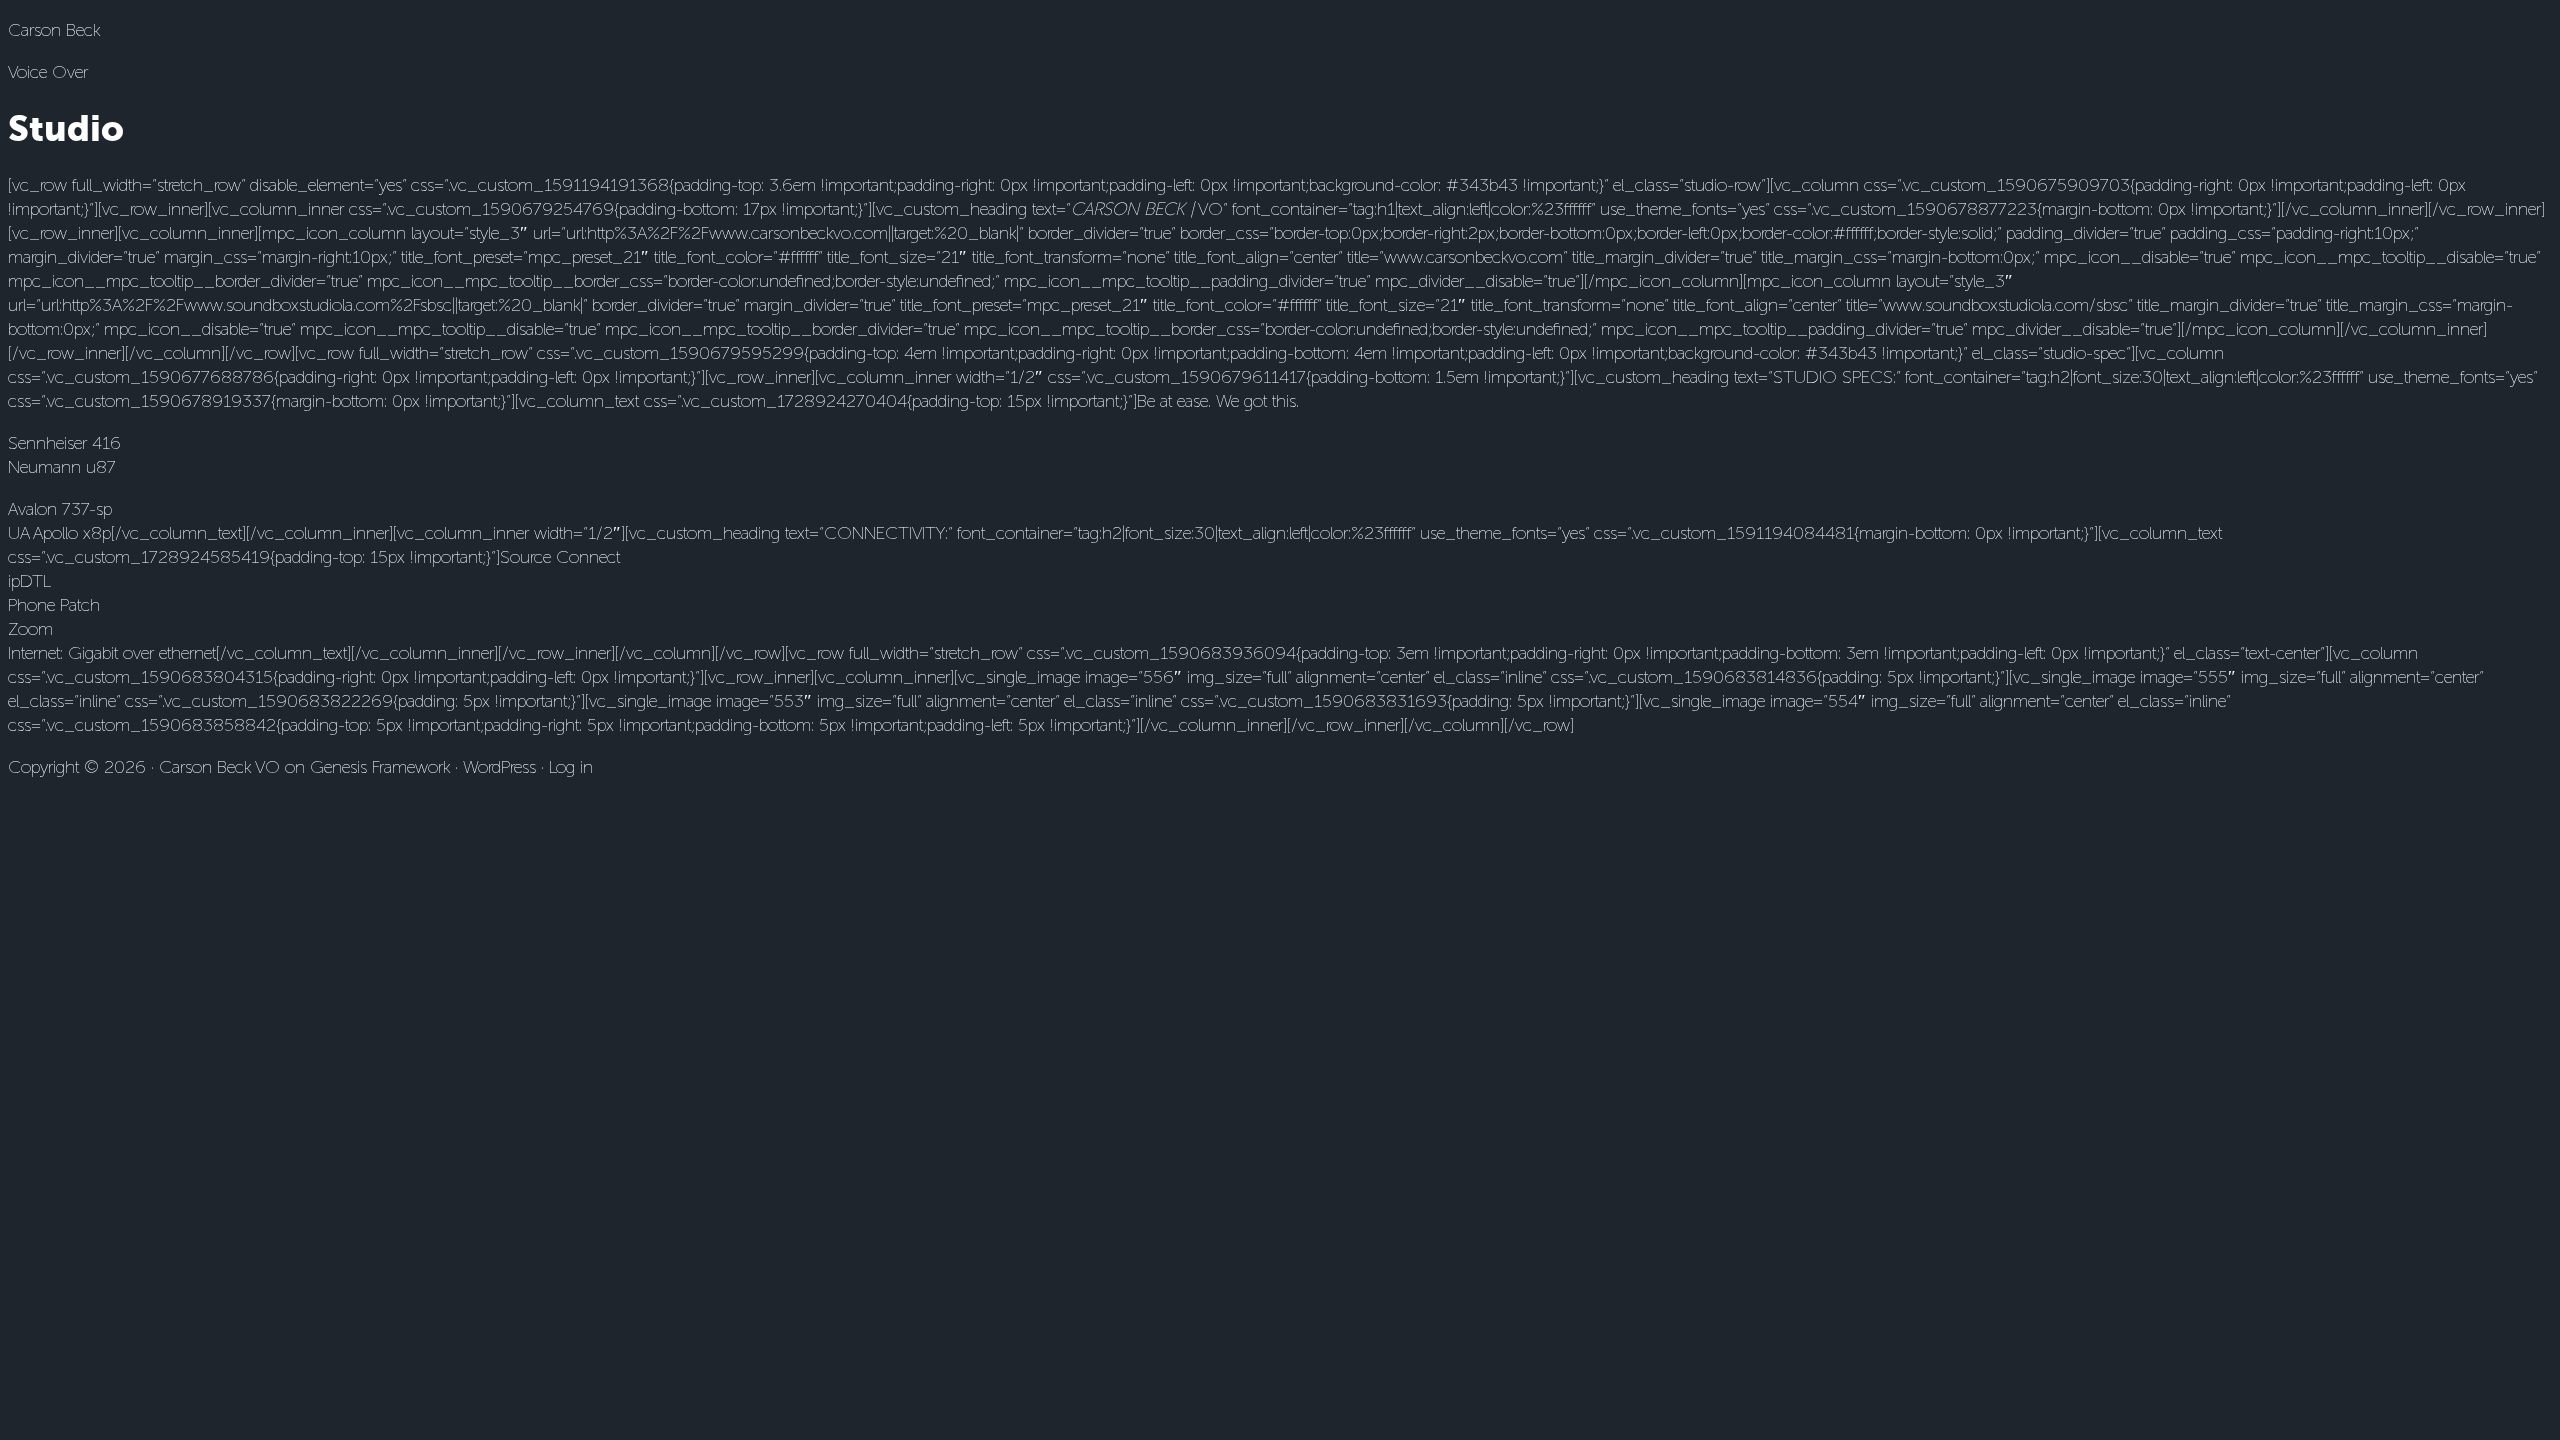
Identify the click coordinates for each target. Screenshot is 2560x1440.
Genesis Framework (380, 767)
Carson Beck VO (219, 767)
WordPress (499, 767)
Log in (571, 767)
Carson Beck (54, 30)
